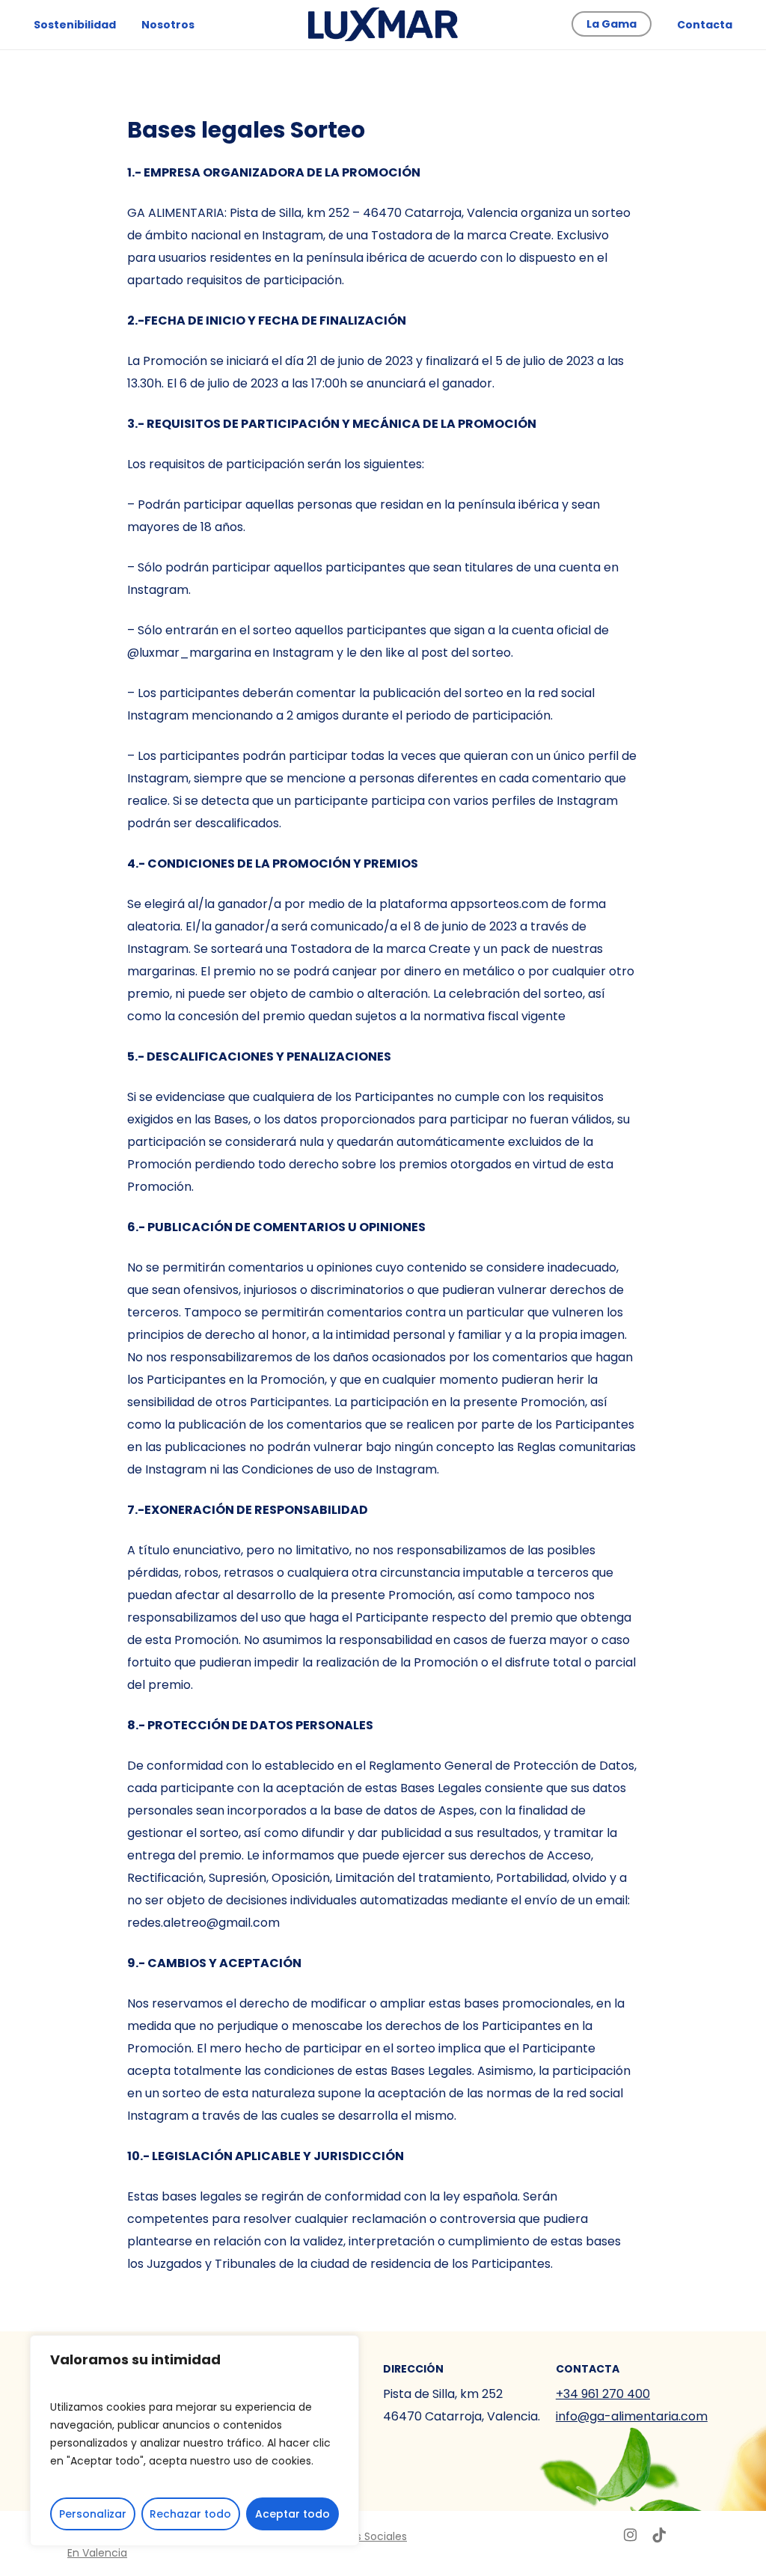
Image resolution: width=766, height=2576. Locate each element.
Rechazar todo (190, 2514)
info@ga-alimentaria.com (632, 2416)
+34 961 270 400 (603, 2394)
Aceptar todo (292, 2514)
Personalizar (93, 2514)
